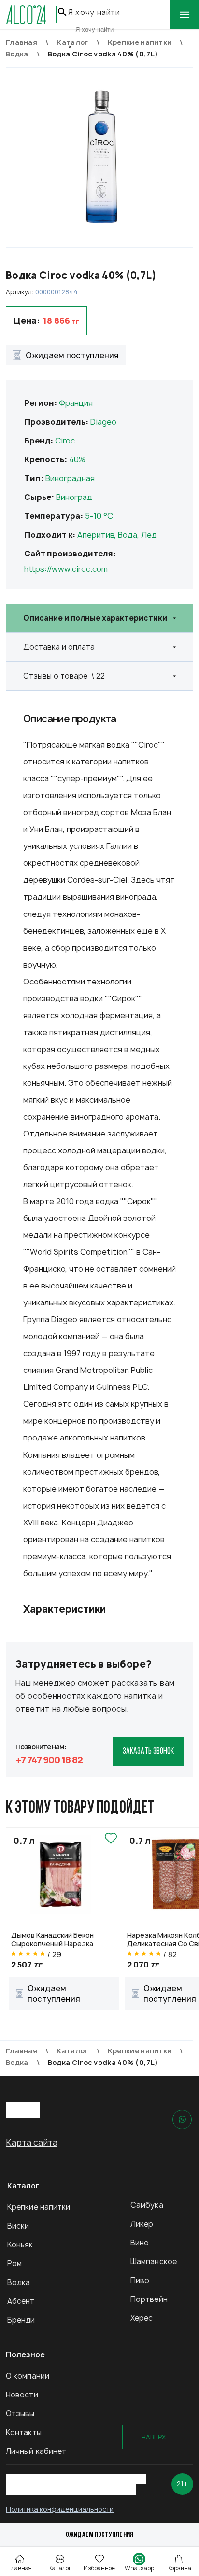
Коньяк (20, 2245)
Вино (140, 2243)
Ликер (142, 2224)
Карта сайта (32, 2142)
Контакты (24, 2432)
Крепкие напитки (39, 2207)
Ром (14, 2264)
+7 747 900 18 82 (49, 1760)
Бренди (21, 2320)
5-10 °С (99, 516)
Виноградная (70, 478)
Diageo (103, 422)
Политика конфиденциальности (60, 2509)
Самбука (147, 2205)
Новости (22, 2395)
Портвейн (149, 2299)
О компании (28, 2376)
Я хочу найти (94, 12)
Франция (76, 403)
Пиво (140, 2280)
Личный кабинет (36, 2451)
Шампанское (154, 2262)
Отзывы (20, 2414)
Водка (19, 2282)
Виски (18, 2226)
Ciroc (65, 441)
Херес (142, 2318)
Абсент (21, 2301)
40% (77, 459)
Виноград (74, 497)
